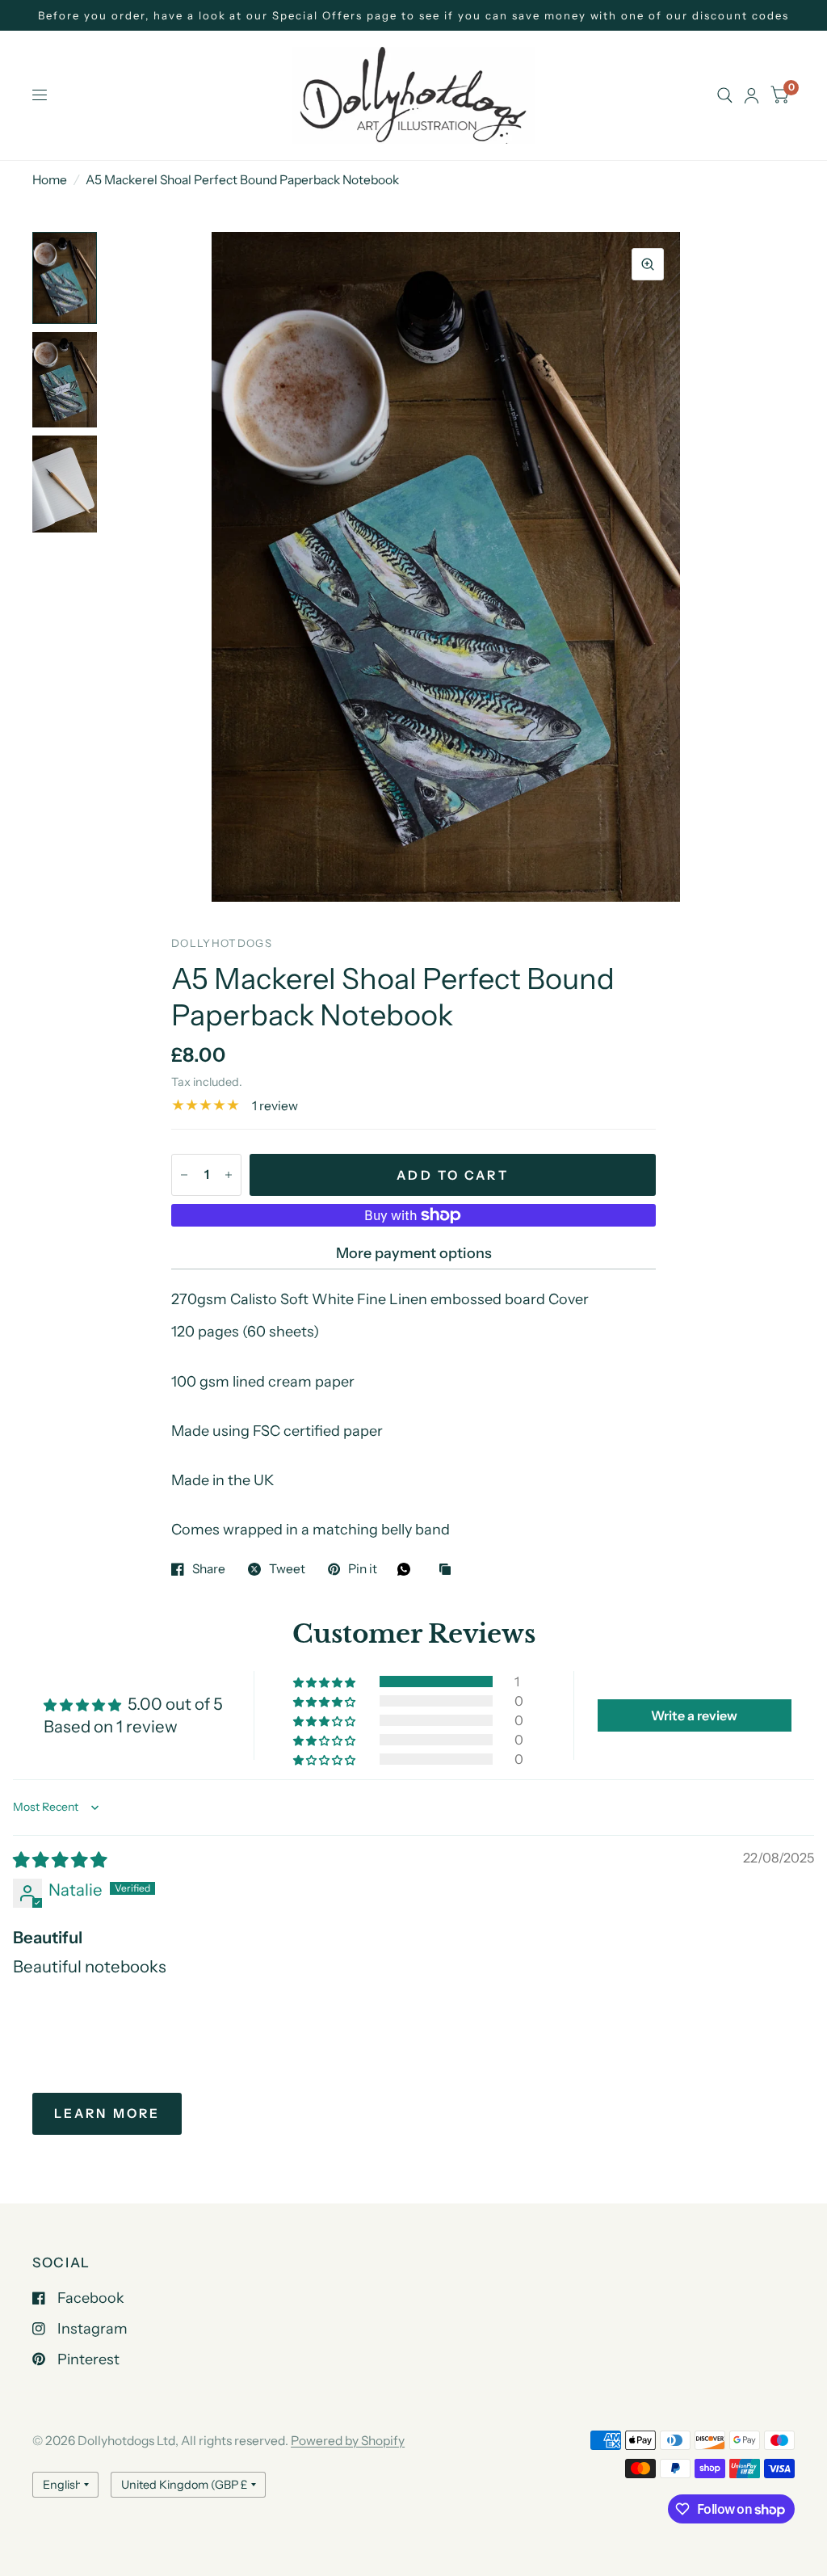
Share (209, 1569)
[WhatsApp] (408, 1569)
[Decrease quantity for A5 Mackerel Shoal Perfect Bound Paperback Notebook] (184, 1175)
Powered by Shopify (348, 2441)
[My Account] (751, 95)
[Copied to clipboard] (449, 1570)
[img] (60, 1860)
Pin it (363, 1569)
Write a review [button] (694, 1715)
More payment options (414, 1253)
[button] (325, 1682)
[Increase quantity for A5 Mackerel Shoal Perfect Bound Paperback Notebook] (229, 1175)
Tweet (287, 1569)
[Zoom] (648, 264)
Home (50, 180)
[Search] (725, 95)
